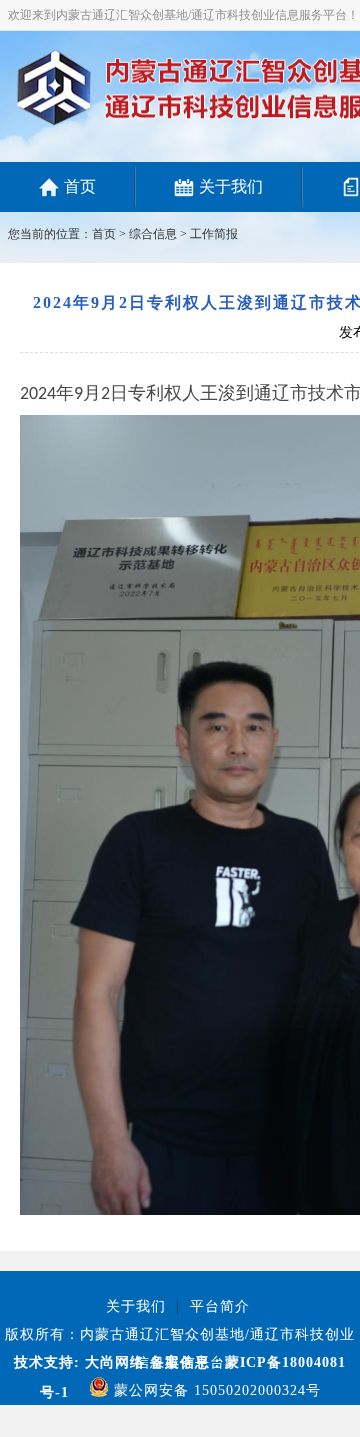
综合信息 (153, 234)
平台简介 (220, 1306)
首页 (80, 186)
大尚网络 (112, 1362)
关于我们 (231, 186)
